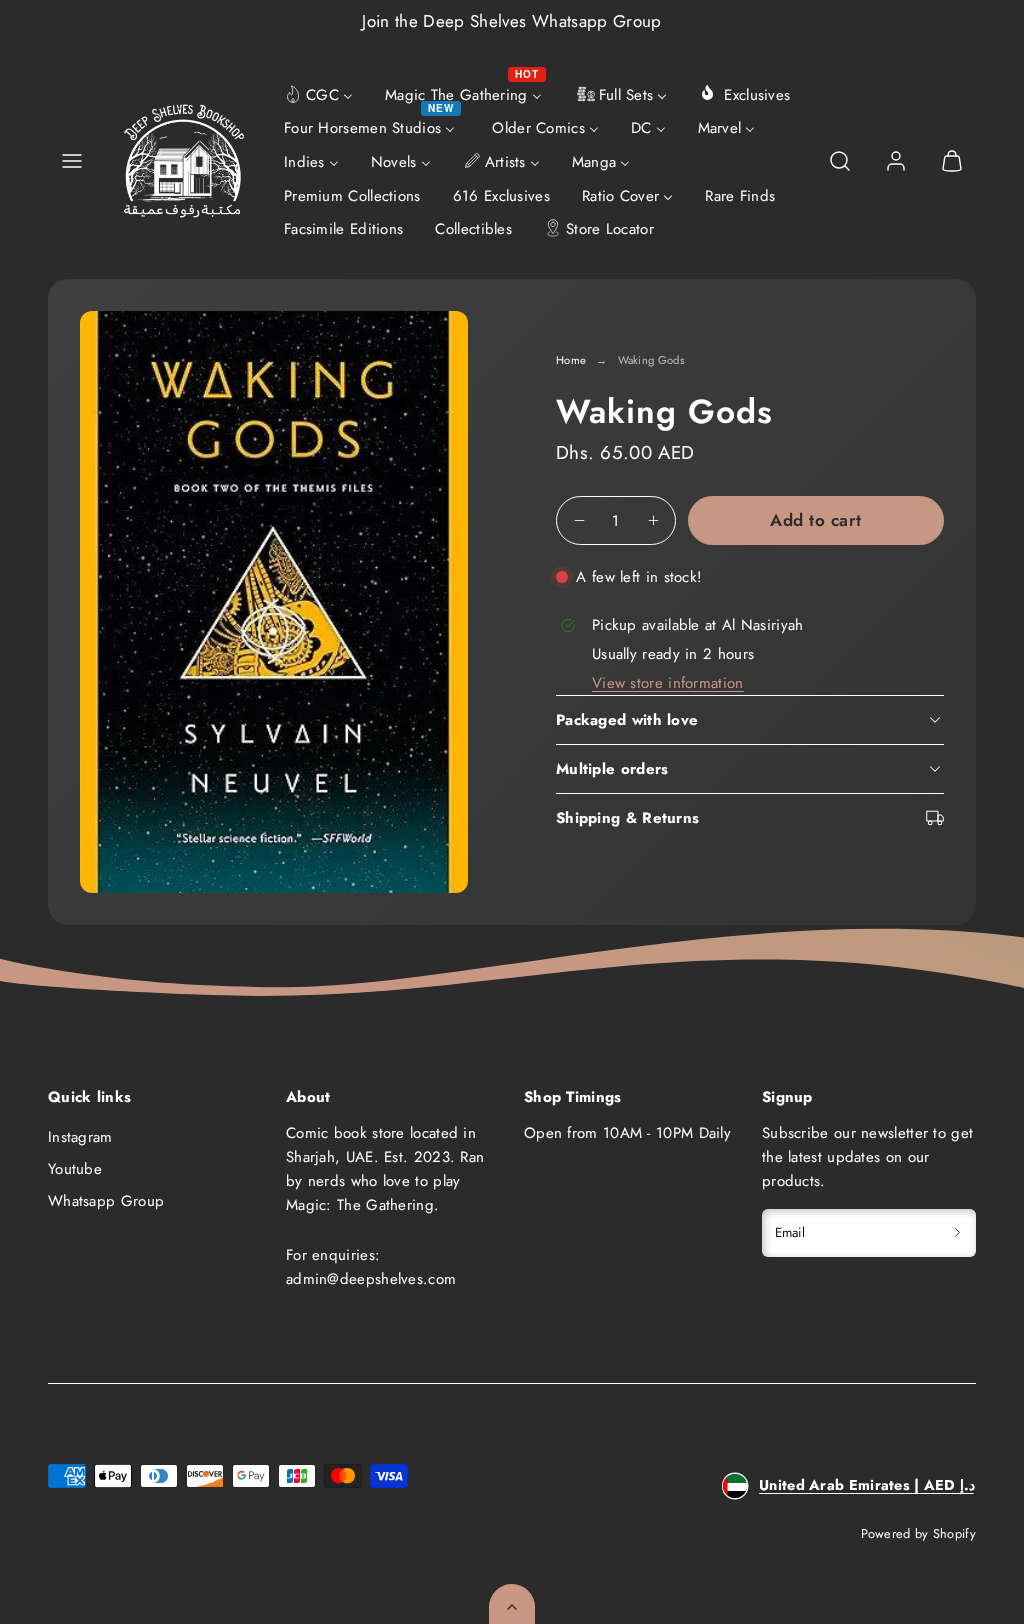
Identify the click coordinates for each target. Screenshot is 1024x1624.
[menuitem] (318, 93)
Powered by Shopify (918, 1533)
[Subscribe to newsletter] (957, 1233)
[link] (896, 161)
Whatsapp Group (106, 1201)
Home (571, 360)
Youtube (75, 1169)
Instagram (80, 1137)
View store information (668, 683)
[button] (72, 161)
